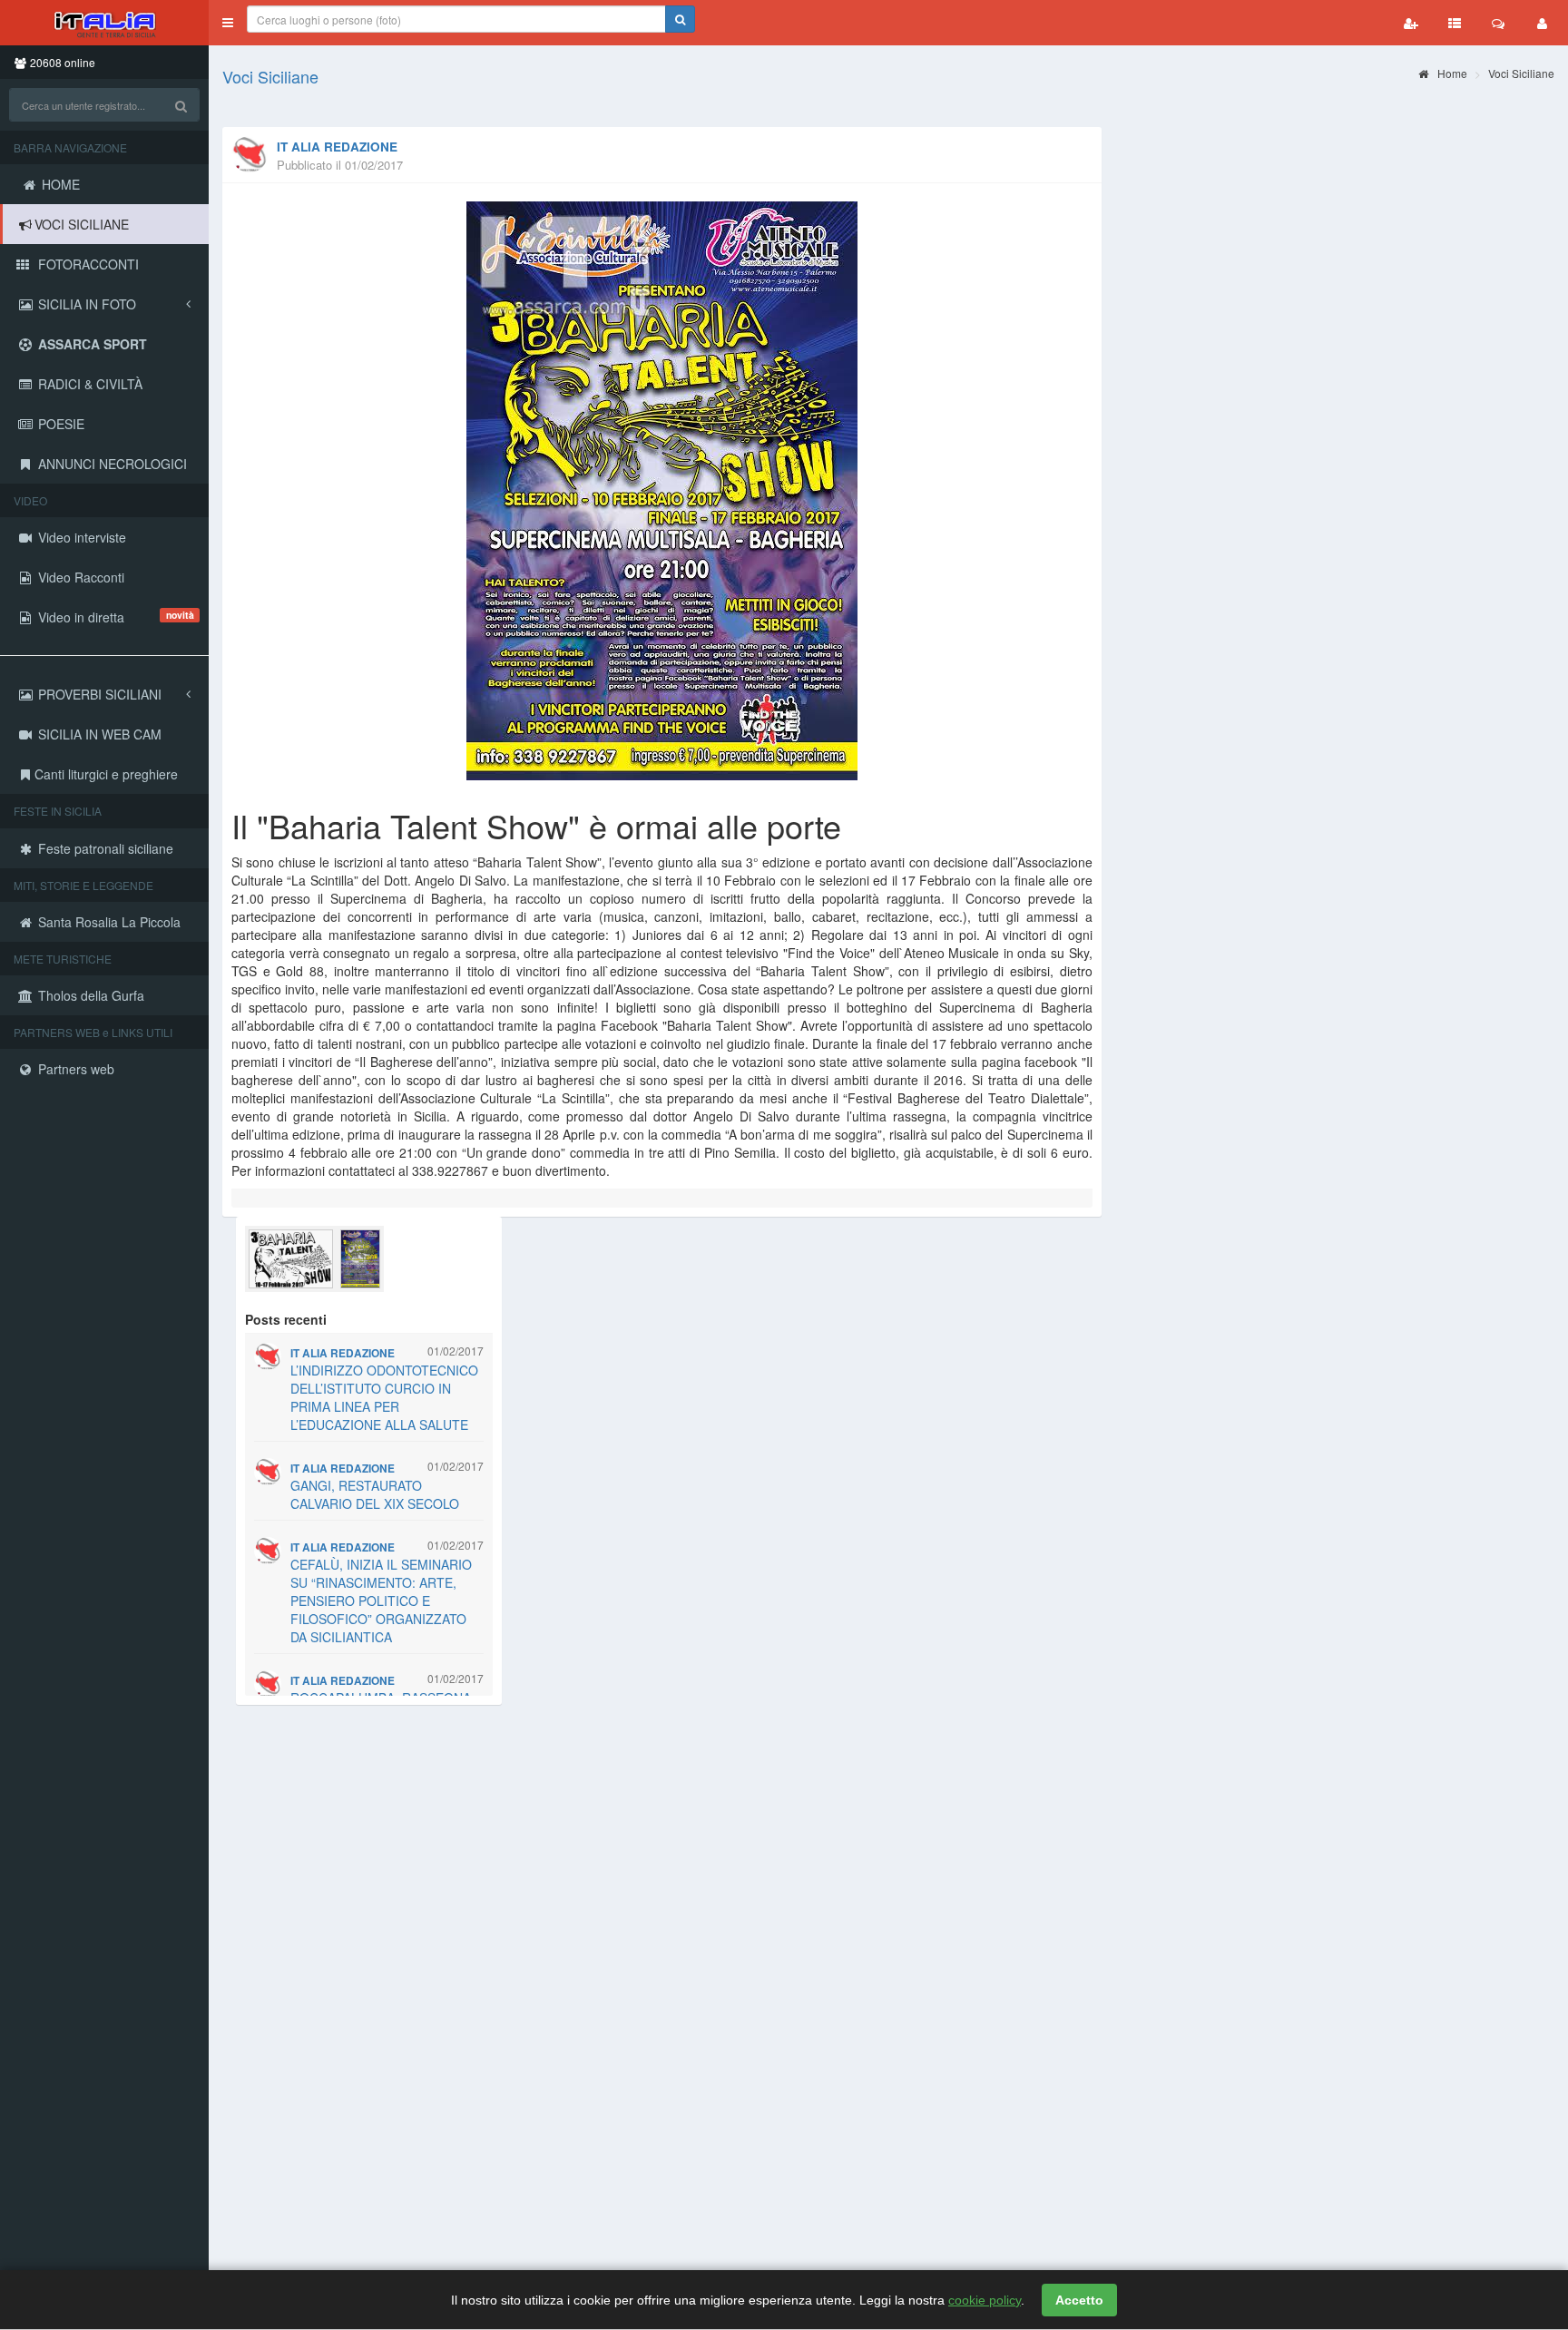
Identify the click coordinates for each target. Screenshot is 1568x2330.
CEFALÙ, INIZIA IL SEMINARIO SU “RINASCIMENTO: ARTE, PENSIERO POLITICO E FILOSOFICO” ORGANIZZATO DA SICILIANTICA (381, 1601)
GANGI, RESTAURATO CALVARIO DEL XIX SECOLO (375, 1494)
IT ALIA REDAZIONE (337, 147)
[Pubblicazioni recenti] (1455, 23)
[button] (228, 23)
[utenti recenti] (1411, 23)
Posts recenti (286, 1319)
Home (1451, 73)
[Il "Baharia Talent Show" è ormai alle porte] (662, 491)
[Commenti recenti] (1498, 23)
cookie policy (985, 2300)
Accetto (1079, 2300)
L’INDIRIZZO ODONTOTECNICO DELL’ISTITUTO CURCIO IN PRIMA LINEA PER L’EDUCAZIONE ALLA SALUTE (384, 1397)
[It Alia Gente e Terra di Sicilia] (104, 23)
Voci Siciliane (270, 76)
